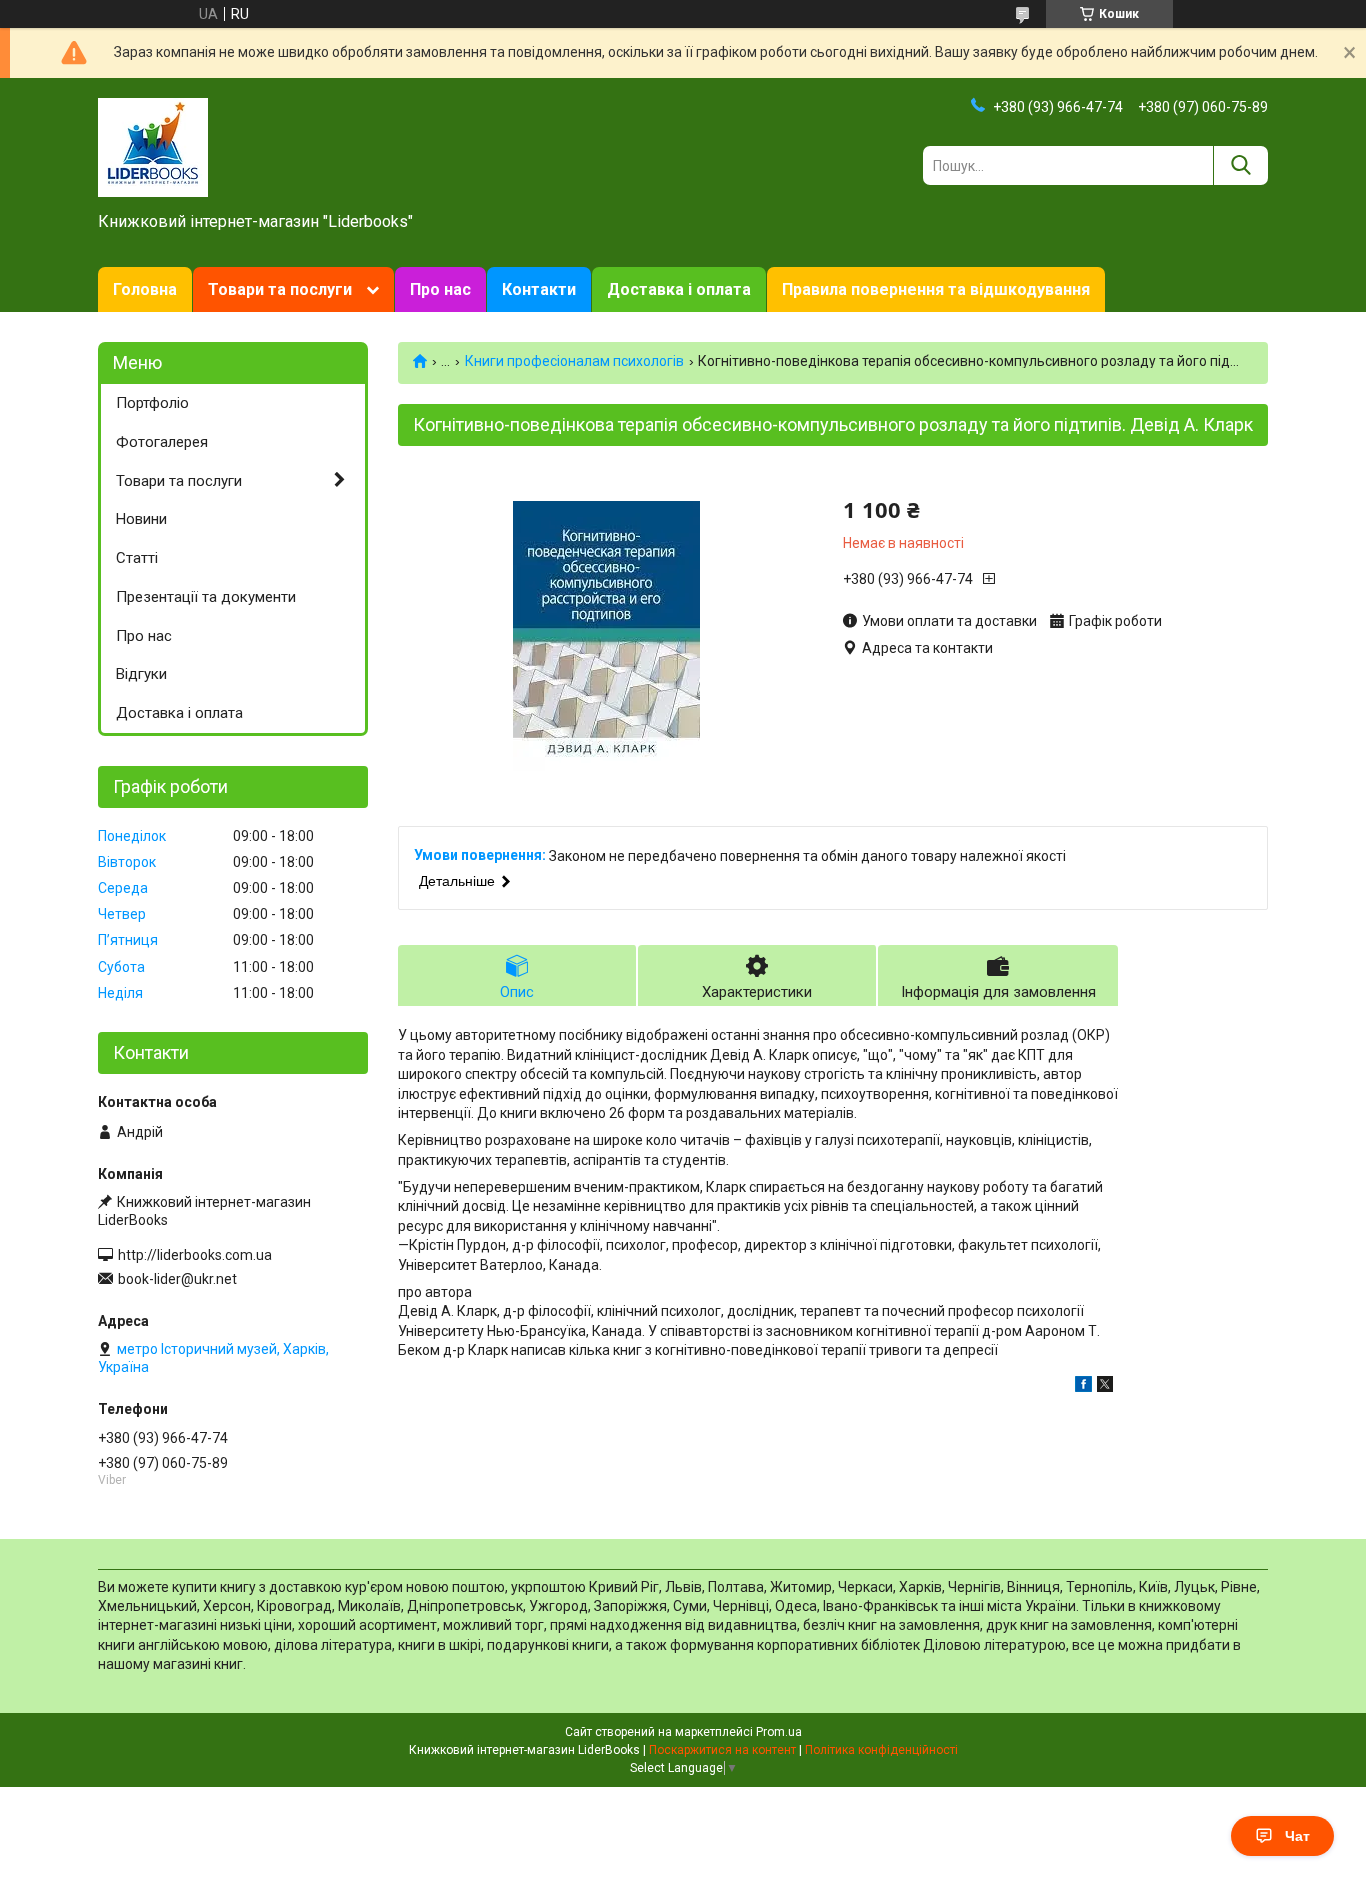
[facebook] (1083, 1387)
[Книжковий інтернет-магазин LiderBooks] (153, 146)
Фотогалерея (162, 442)
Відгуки (141, 674)
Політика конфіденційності (881, 1750)
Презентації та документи (206, 597)
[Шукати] (1240, 165)
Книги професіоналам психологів (574, 361)
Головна (145, 289)
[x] (1105, 1387)
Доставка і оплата (679, 289)
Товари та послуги (280, 289)
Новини (141, 519)
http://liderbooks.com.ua (195, 1255)
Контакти (539, 289)
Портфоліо (152, 403)
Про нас (440, 289)
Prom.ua (779, 1732)
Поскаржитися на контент (722, 1750)
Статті (137, 558)
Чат (1297, 1836)
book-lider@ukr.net (177, 1279)
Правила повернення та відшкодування (936, 289)
